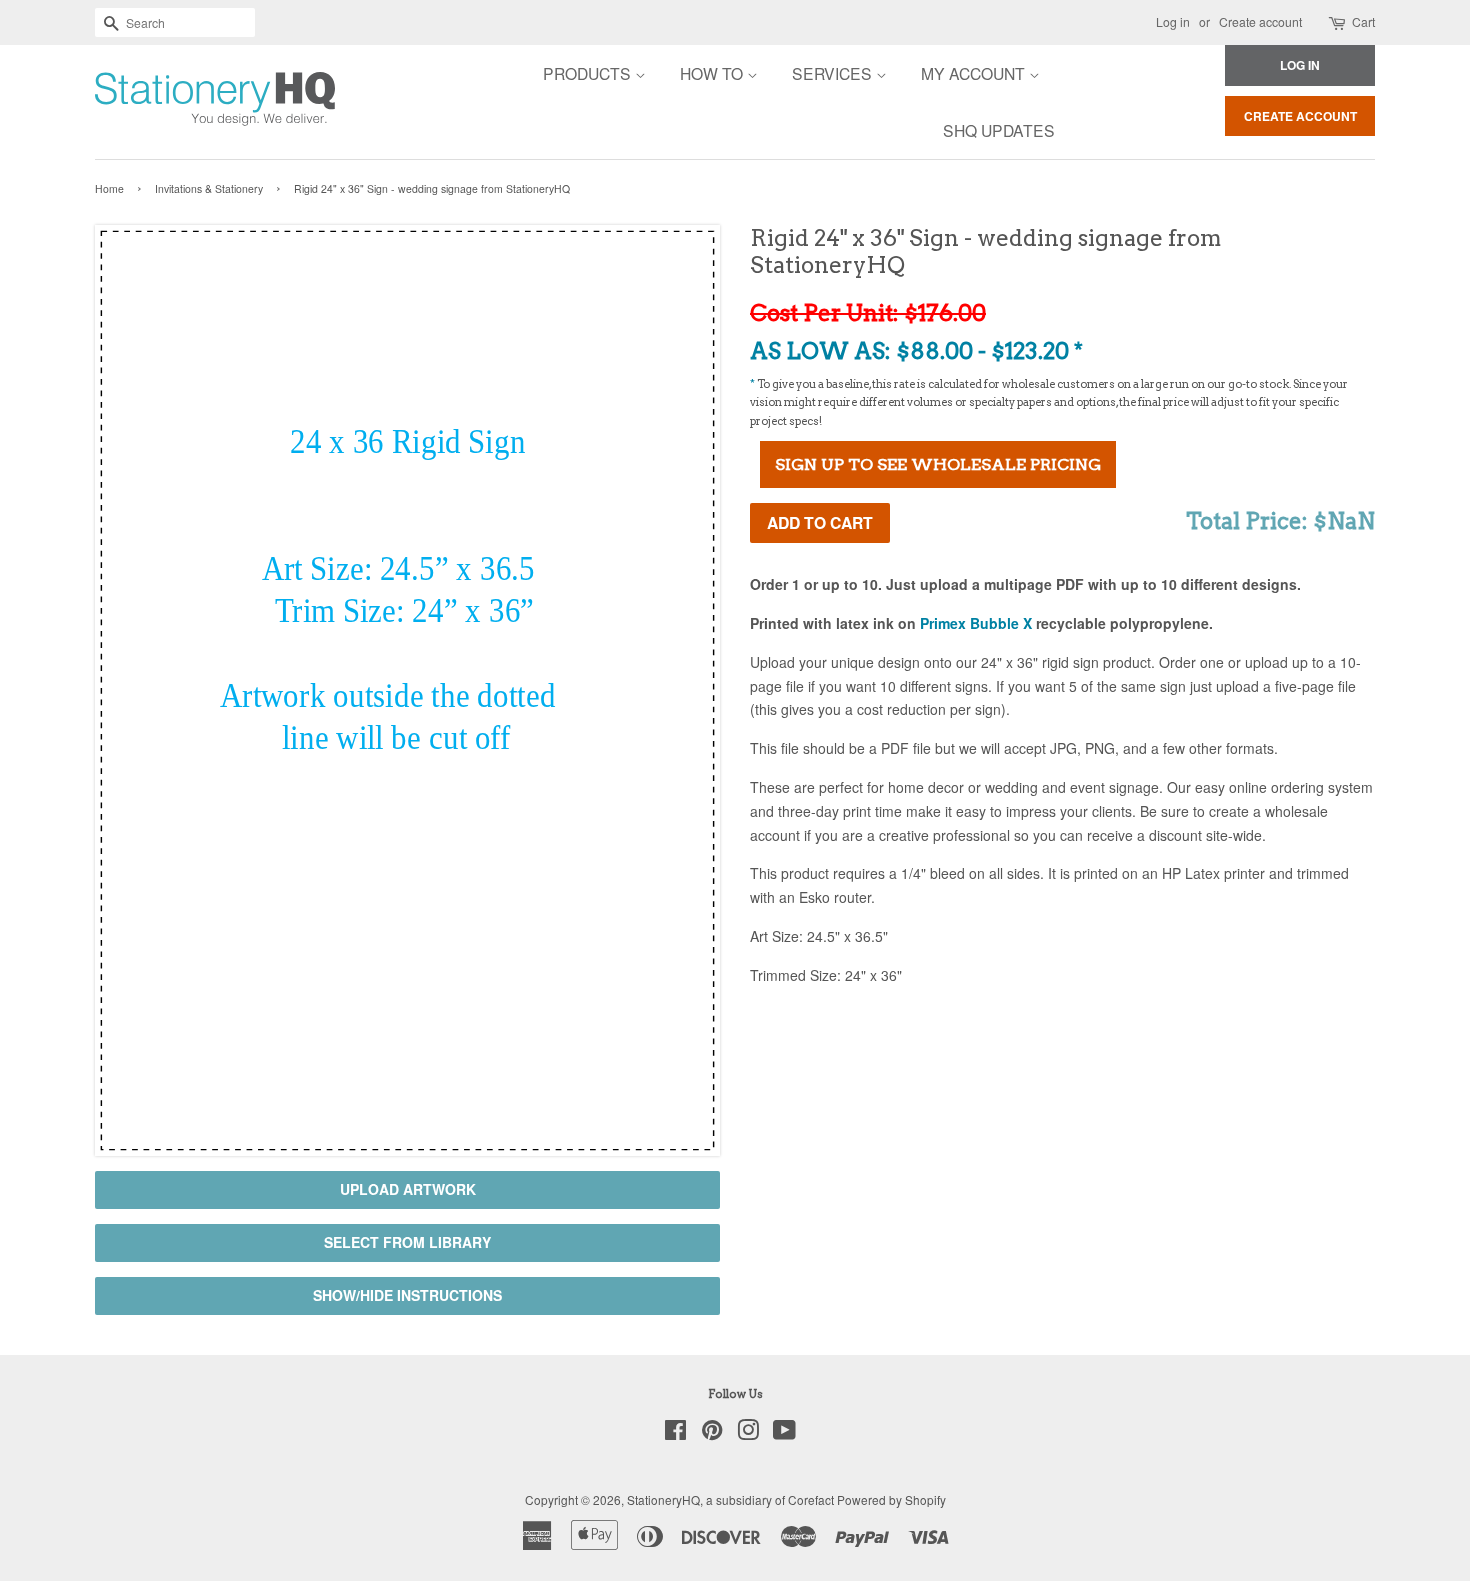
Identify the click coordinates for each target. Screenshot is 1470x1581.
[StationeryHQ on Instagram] (748, 1433)
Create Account (1300, 116)
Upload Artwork (408, 1189)
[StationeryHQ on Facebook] (675, 1433)
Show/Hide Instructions (407, 1295)
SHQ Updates (999, 130)
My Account (975, 73)
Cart (1363, 21)
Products (589, 73)
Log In (1300, 65)
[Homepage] (160, 102)
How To (713, 73)
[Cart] (1338, 22)
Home (109, 188)
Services (834, 73)
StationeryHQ (663, 1499)
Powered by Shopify (891, 1499)
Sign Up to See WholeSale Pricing (938, 464)
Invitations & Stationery (209, 188)
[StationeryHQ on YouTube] (784, 1433)
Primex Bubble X (976, 623)
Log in (1173, 21)
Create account (1260, 21)
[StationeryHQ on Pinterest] (712, 1433)
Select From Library (407, 1242)
